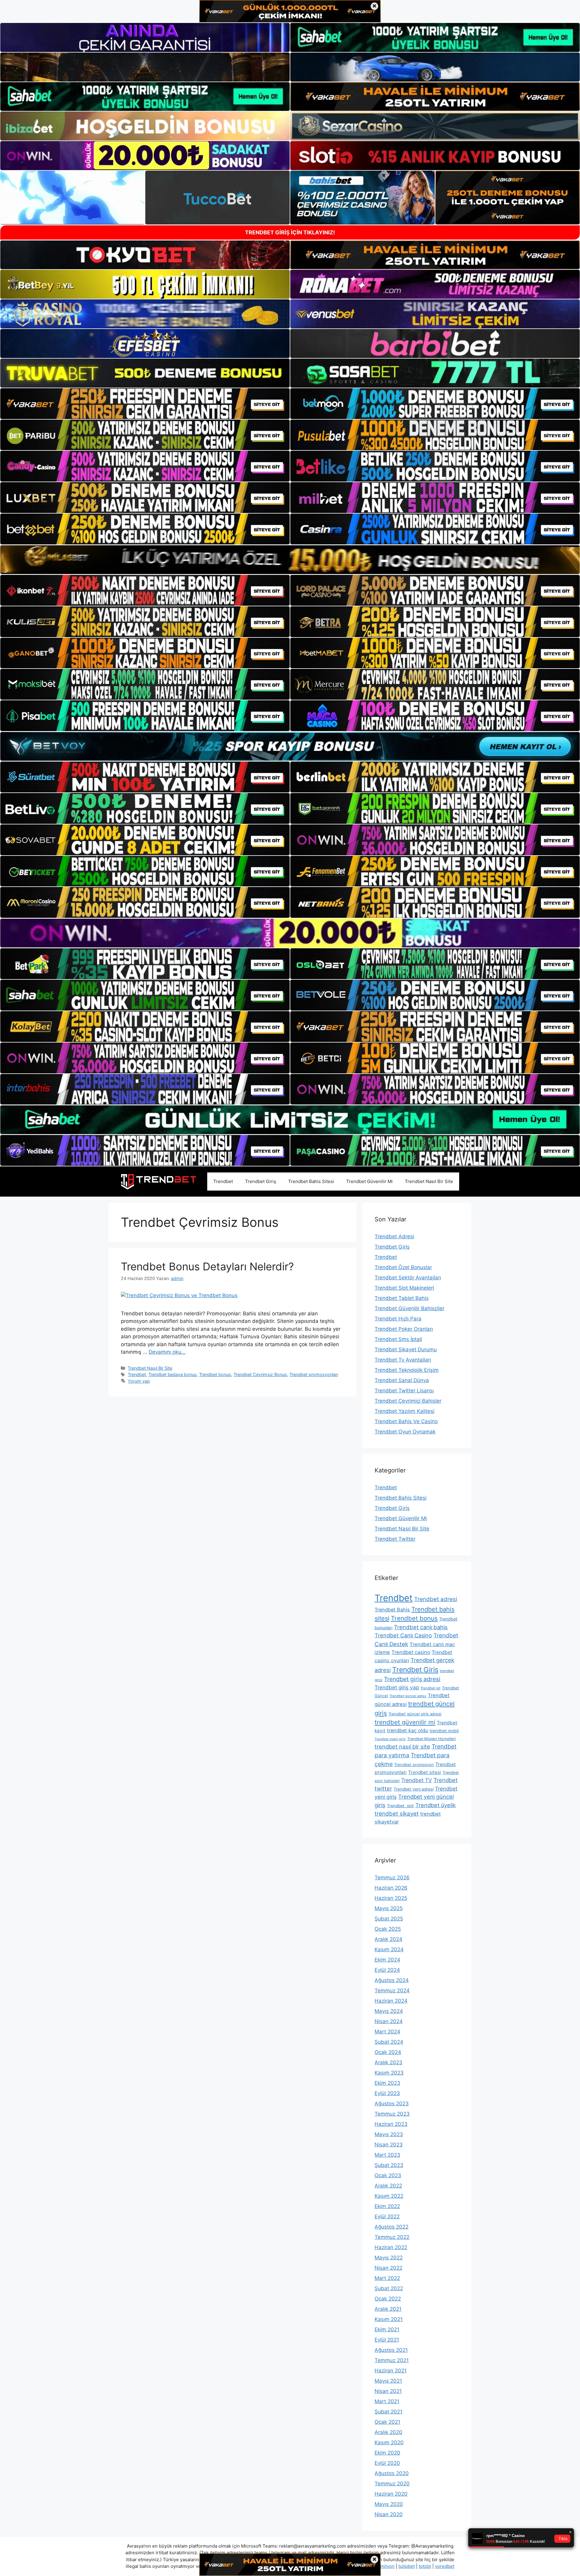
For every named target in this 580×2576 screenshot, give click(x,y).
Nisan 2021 (388, 2391)
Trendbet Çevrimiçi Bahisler (408, 1401)
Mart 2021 (387, 2401)
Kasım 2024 (389, 1949)
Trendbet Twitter (395, 1539)
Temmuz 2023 (392, 2114)
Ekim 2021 (387, 2329)
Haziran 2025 (391, 1898)
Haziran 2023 (391, 2124)
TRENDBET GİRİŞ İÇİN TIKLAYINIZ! (290, 232)
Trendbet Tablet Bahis (402, 1298)
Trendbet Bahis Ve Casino (406, 1421)
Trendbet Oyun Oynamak (405, 1432)
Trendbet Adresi (394, 1236)
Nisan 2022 (388, 2268)
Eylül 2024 (387, 1970)
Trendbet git (430, 1688)
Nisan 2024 (389, 2021)
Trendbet (223, 1181)
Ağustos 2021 (391, 2350)
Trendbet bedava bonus (172, 1374)
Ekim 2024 (387, 1960)
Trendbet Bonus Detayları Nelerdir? (207, 1266)
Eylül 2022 (387, 2217)
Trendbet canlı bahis (421, 1627)
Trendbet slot (400, 1806)
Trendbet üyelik (436, 1805)
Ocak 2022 (388, 2299)
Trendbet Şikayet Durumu (406, 1349)
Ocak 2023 (388, 2175)
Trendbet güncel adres (408, 1696)
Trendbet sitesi (425, 1772)
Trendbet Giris (415, 1670)
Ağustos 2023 (392, 2104)
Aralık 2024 (388, 1939)
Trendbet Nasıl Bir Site (429, 1181)
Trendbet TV (417, 1780)
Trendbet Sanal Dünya (402, 1380)
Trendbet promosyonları (314, 1374)
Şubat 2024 (389, 2042)
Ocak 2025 (388, 1929)
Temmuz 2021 (392, 2360)
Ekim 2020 (387, 2453)
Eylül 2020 (387, 2463)
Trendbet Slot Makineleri (404, 1288)
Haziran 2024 (391, 2001)
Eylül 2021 (387, 2340)
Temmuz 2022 (392, 2237)
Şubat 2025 (389, 1919)
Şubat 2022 (389, 2288)
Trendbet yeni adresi (414, 1789)
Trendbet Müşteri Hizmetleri (432, 1739)
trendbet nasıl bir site (402, 1746)
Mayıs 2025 (389, 1908)
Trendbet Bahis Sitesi (311, 1181)
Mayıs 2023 (389, 2134)
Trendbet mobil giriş (390, 1739)
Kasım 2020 (389, 2442)
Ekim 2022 (387, 2206)
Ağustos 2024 (392, 1980)
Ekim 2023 (387, 2083)
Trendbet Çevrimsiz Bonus (260, 1374)
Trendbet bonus (215, 1374)
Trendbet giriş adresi (412, 1679)
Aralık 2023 (388, 2062)
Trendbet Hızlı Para (398, 1319)
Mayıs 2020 (389, 2504)
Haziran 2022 (391, 2247)
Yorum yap (139, 1381)
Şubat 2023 (389, 2165)
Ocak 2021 (387, 2422)
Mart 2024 (387, 2032)
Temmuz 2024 (392, 1991)
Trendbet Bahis (392, 1610)
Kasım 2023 (389, 2073)
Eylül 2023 (387, 2093)
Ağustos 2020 (392, 2473)
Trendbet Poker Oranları (404, 1329)
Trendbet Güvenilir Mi (369, 1181)
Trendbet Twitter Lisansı (404, 1391)
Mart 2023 (387, 2155)
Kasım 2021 (389, 2319)
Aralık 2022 (388, 2186)
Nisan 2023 (389, 2145)
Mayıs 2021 (388, 2381)
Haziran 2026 (391, 1888)
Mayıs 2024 (389, 2011)
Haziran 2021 (391, 2371)
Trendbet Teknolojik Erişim (407, 1370)
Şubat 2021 (388, 2412)
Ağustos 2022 (391, 2227)
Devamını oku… (167, 1352)
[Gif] (290, 560)
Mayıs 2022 (389, 2258)
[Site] (145, 404)
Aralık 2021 (388, 2309)
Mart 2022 (387, 2278)
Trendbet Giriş (261, 1181)
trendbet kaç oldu (408, 1730)
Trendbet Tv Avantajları (403, 1360)
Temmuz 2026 (392, 1878)
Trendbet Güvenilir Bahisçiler (409, 1308)
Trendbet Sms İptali (398, 1339)
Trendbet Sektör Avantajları (408, 1278)
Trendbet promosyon (414, 1765)
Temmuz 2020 (392, 2484)
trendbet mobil (444, 1731)
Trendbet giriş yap (397, 1687)
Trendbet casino (411, 1652)
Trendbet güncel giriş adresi (415, 1714)
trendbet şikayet (397, 1814)
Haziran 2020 (391, 2494)
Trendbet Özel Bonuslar (403, 1267)
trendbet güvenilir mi (405, 1722)
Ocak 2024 (388, 2052)
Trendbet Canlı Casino (403, 1635)
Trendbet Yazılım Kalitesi (404, 1411)
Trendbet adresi (436, 1599)
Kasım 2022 (389, 2196)
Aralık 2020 (388, 2432)
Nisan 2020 (389, 2514)
